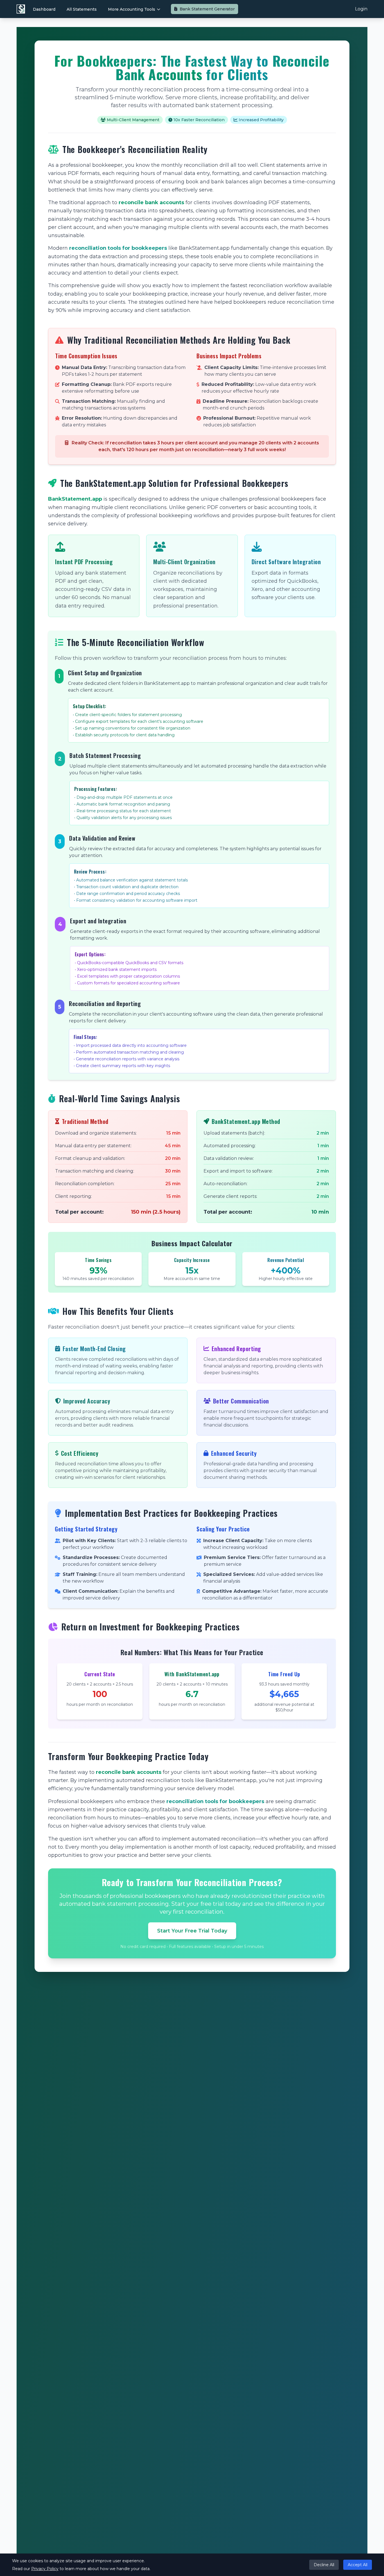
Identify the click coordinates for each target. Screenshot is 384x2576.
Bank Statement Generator (207, 9)
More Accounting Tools (132, 9)
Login (361, 9)
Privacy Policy (45, 2569)
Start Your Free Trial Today (192, 1931)
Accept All (358, 2565)
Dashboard (44, 9)
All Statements (82, 9)
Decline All (324, 2565)
